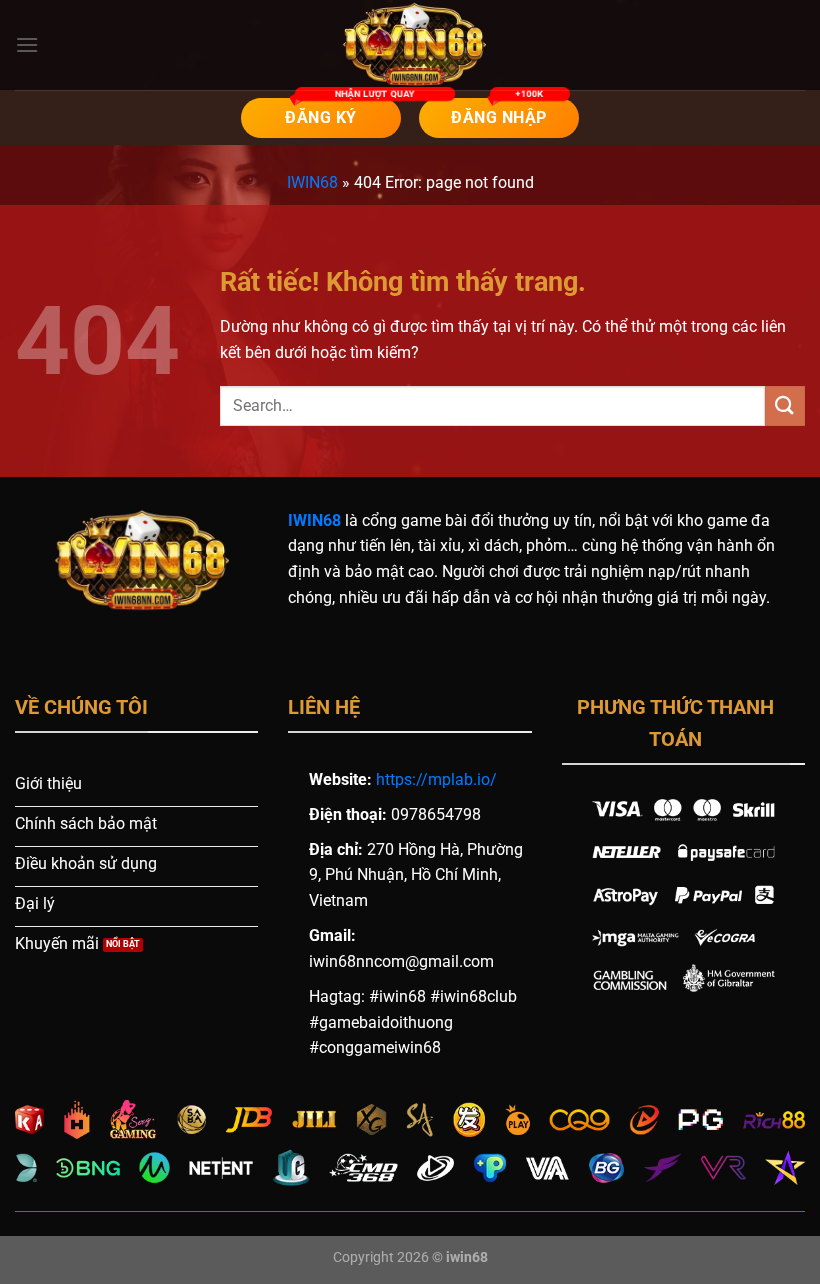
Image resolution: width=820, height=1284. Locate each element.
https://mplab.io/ (436, 779)
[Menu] (27, 44)
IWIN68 (312, 182)
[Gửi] (785, 405)
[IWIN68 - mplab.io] (410, 45)
